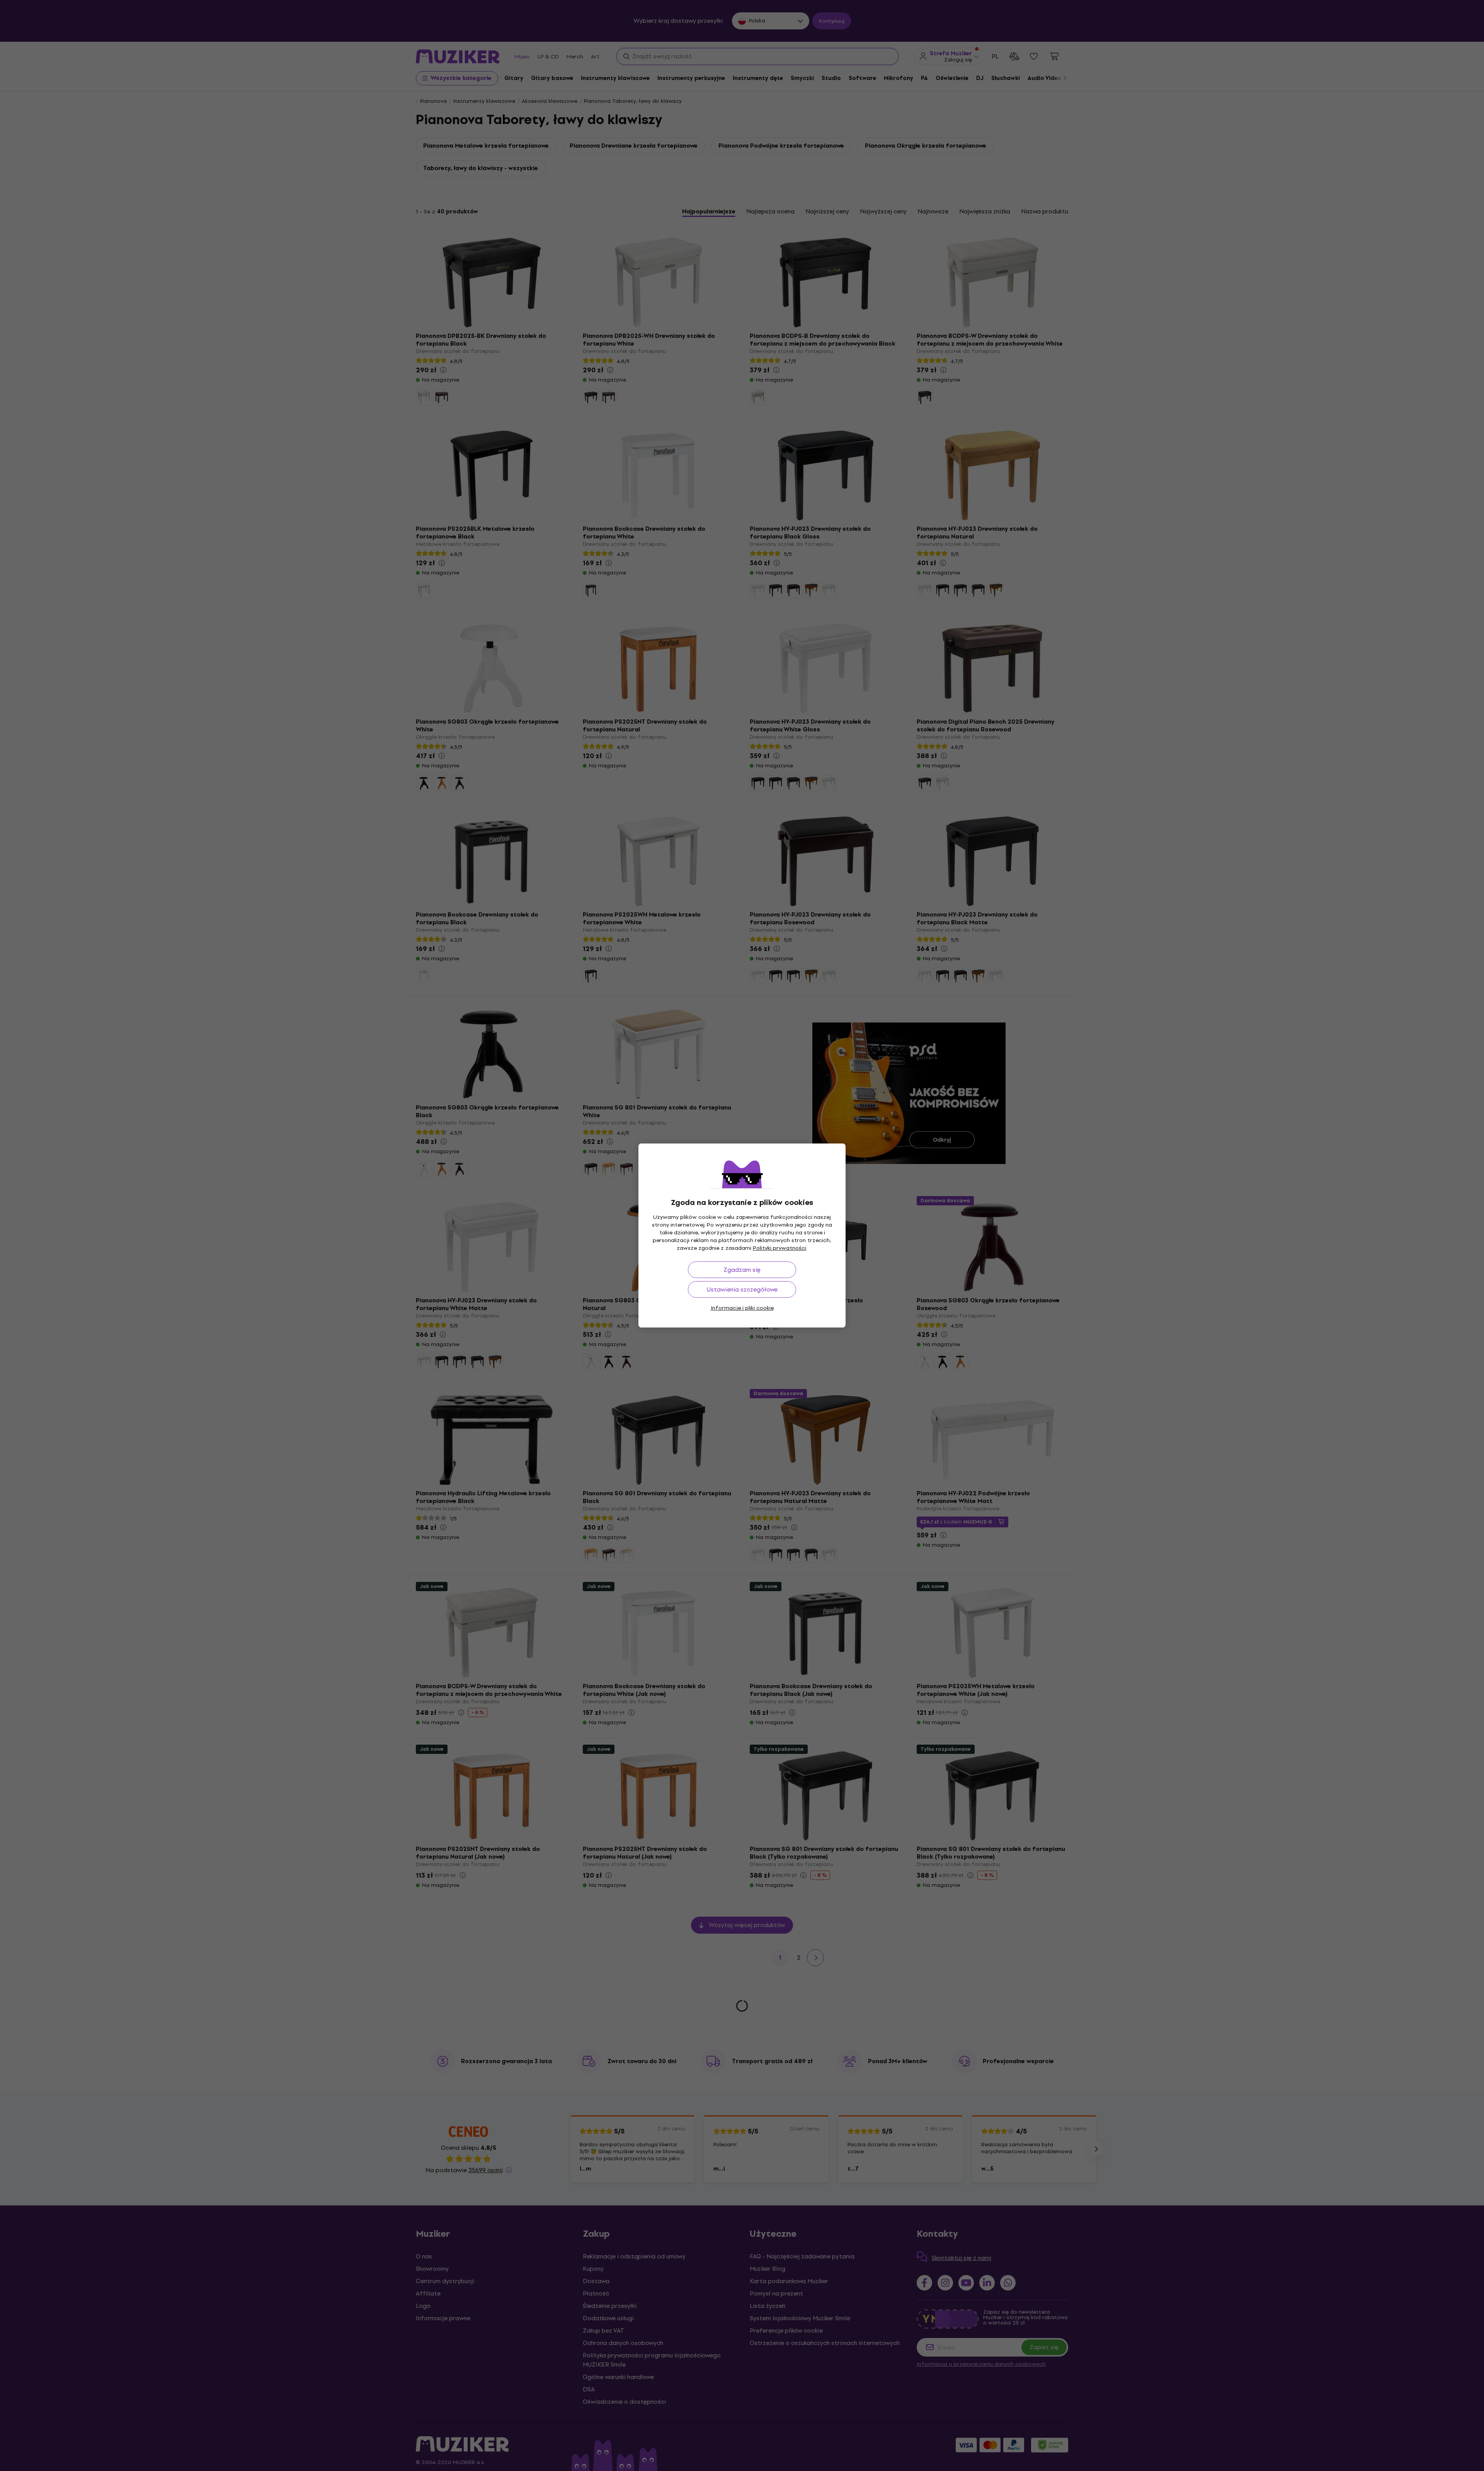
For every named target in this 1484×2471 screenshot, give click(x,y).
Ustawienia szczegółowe (742, 1289)
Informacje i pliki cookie (742, 1308)
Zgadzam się (742, 1270)
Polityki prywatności (779, 1248)
